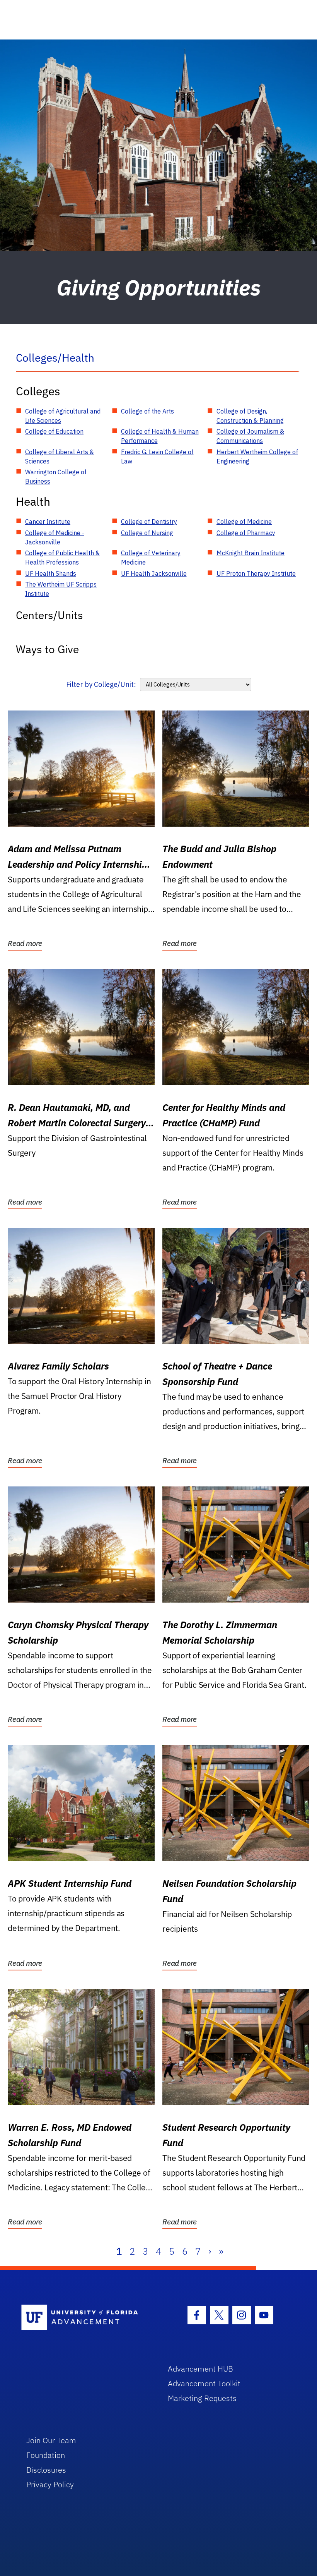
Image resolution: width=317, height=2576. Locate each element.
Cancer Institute (48, 522)
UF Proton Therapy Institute (256, 573)
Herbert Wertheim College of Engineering (257, 457)
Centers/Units (49, 615)
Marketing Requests (202, 2398)
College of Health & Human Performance (160, 436)
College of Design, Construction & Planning (250, 416)
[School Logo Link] (86, 2318)
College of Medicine (244, 522)
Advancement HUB (200, 2369)
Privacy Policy (50, 2484)
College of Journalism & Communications (250, 436)
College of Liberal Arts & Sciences (60, 457)
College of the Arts (147, 411)
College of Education (54, 431)
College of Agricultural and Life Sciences (63, 416)
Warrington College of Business (56, 477)
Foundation (46, 2455)
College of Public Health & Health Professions (62, 558)
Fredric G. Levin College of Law (157, 457)
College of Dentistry (149, 522)
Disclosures (46, 2470)
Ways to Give (47, 649)
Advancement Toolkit (204, 2383)
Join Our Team (51, 2440)
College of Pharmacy (246, 533)
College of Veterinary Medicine (151, 558)
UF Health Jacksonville (154, 573)
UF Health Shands (51, 573)
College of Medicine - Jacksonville (55, 537)
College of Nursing (147, 533)
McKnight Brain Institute (251, 553)
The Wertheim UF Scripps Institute (61, 589)
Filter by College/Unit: (101, 684)
